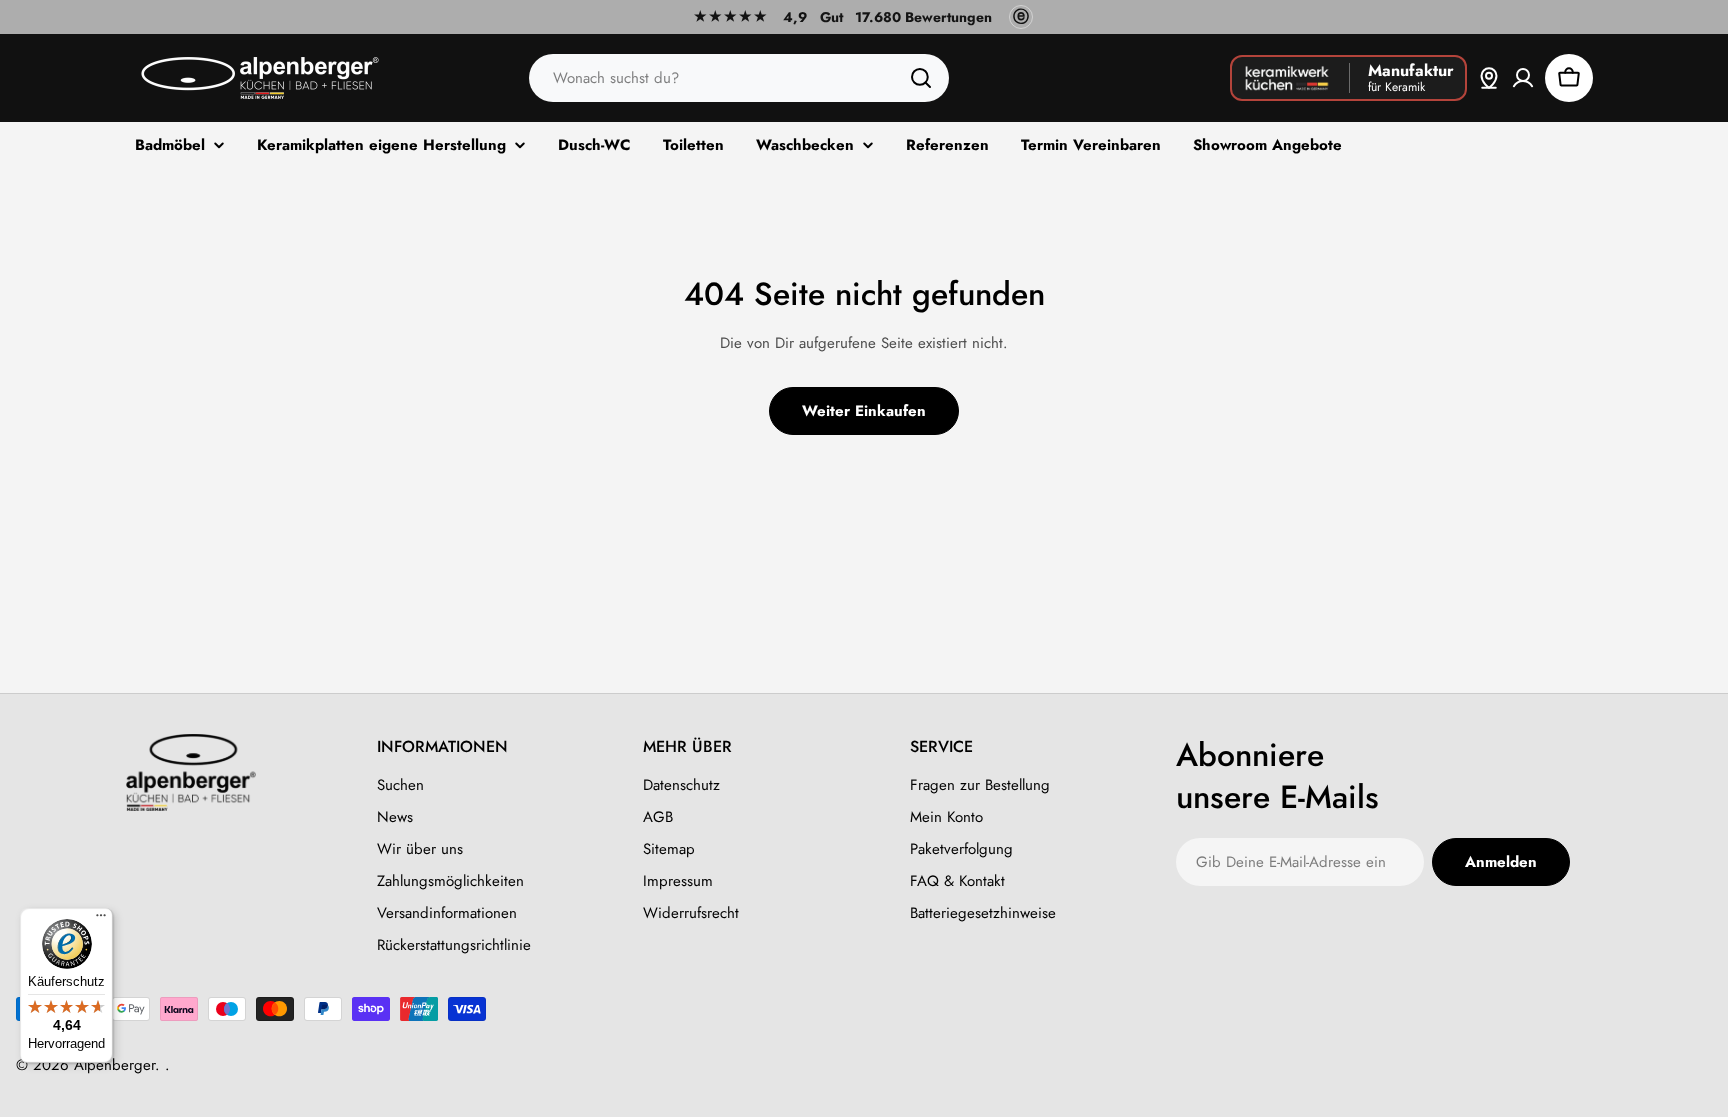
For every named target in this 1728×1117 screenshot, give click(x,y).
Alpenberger (114, 1065)
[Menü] (101, 920)
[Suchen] (921, 78)
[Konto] (1523, 78)
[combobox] (739, 78)
